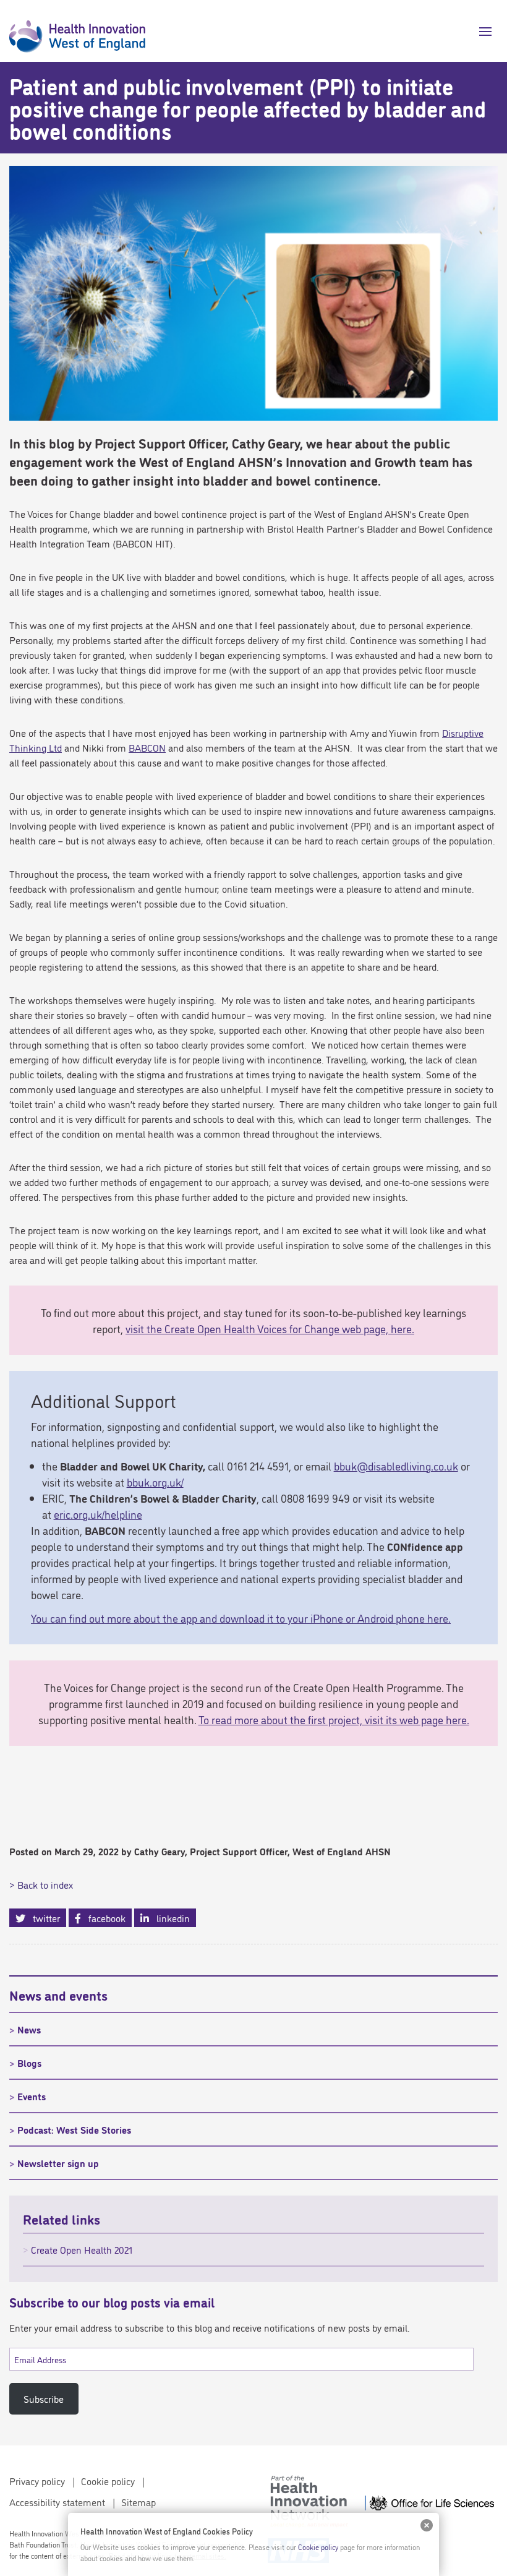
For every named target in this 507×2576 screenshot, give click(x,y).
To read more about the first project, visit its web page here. (334, 1719)
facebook (103, 1918)
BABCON (147, 747)
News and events (58, 1994)
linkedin (169, 1918)
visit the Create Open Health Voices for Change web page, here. (270, 1328)
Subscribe (44, 2398)
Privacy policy (37, 2481)
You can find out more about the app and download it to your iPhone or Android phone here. (241, 1618)
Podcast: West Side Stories (74, 2129)
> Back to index (41, 1884)
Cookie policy (108, 2481)
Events (32, 2096)
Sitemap (138, 2502)
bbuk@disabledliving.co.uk (396, 1466)
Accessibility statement (57, 2502)
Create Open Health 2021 (82, 2249)
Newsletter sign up (58, 2163)
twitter (43, 1918)
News (29, 2029)
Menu (481, 32)
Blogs (29, 2063)
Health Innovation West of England (77, 31)
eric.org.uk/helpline (98, 1514)
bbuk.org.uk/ (155, 1482)
